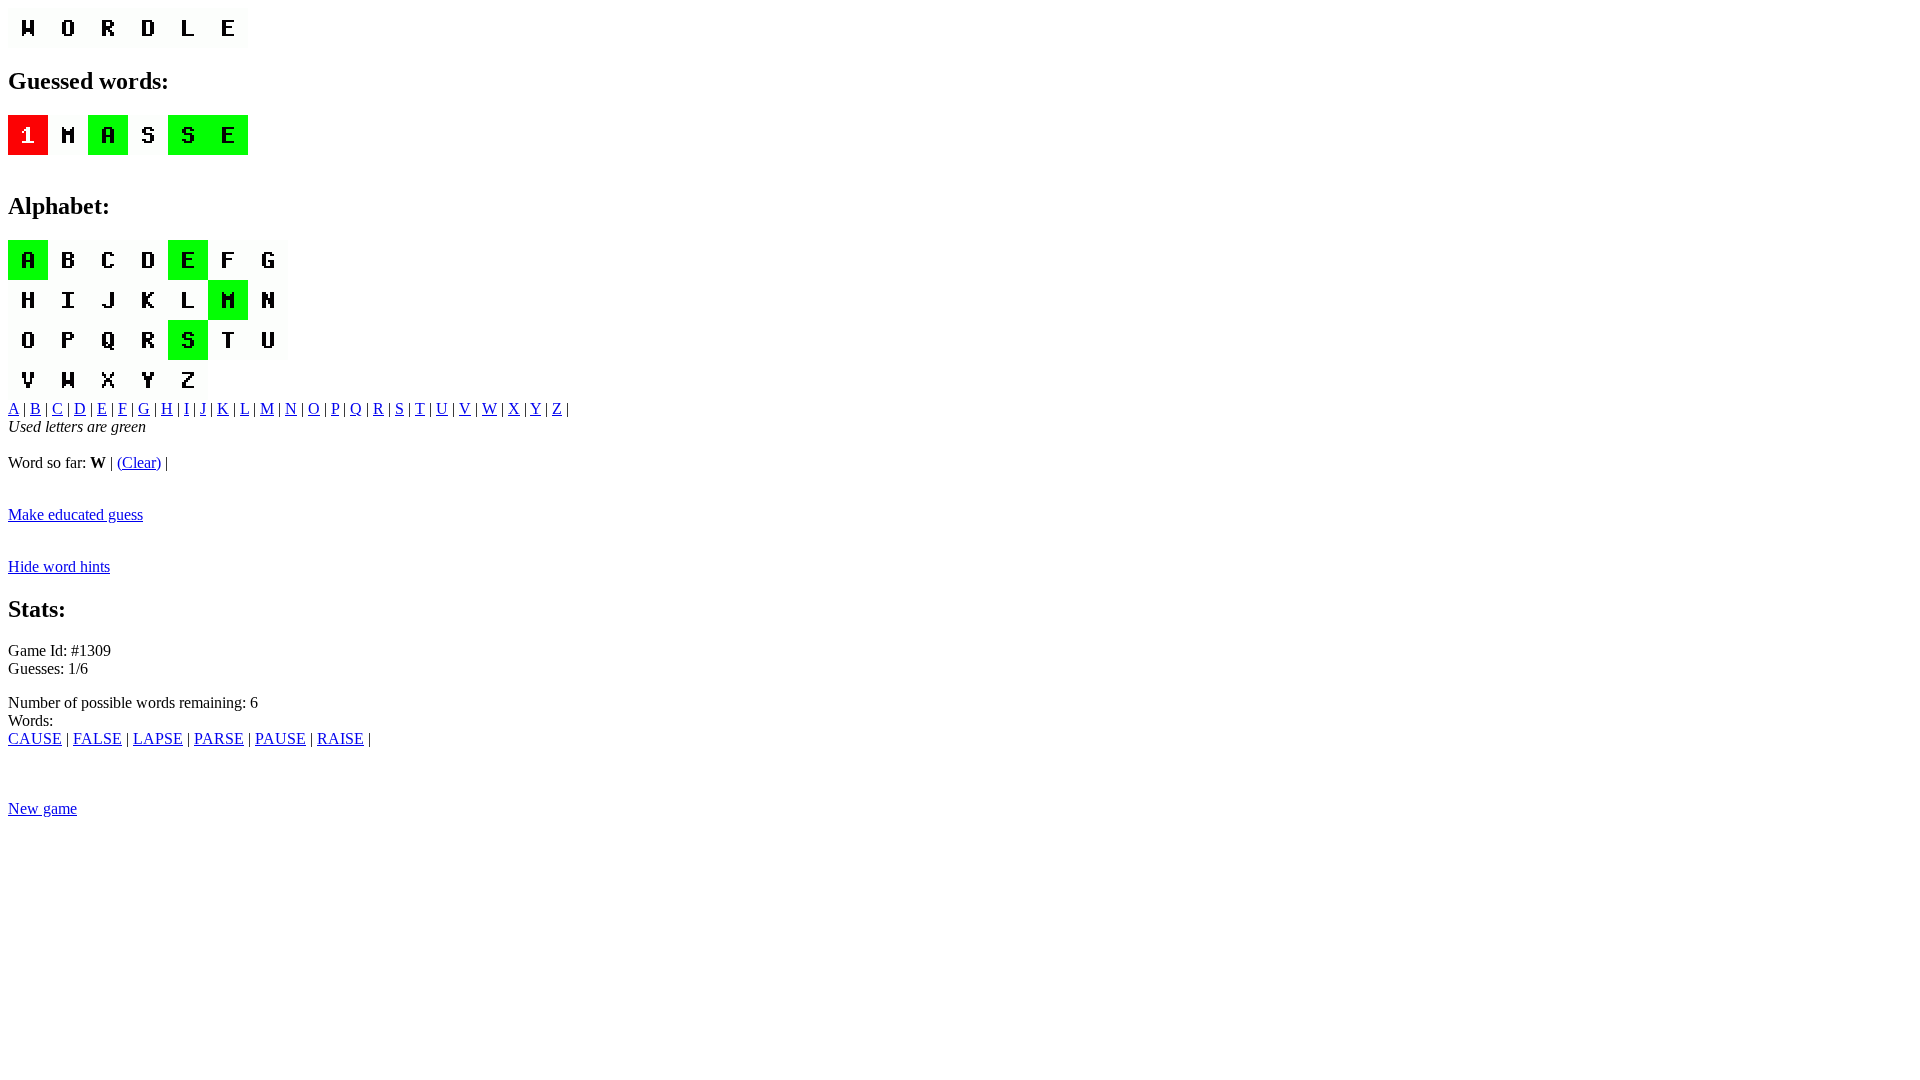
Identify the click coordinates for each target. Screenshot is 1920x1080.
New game (42, 808)
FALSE (97, 738)
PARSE (219, 738)
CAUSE (35, 738)
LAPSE (158, 738)
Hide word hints (59, 566)
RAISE (340, 738)
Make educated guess (75, 514)
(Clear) (139, 462)
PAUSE (280, 738)
